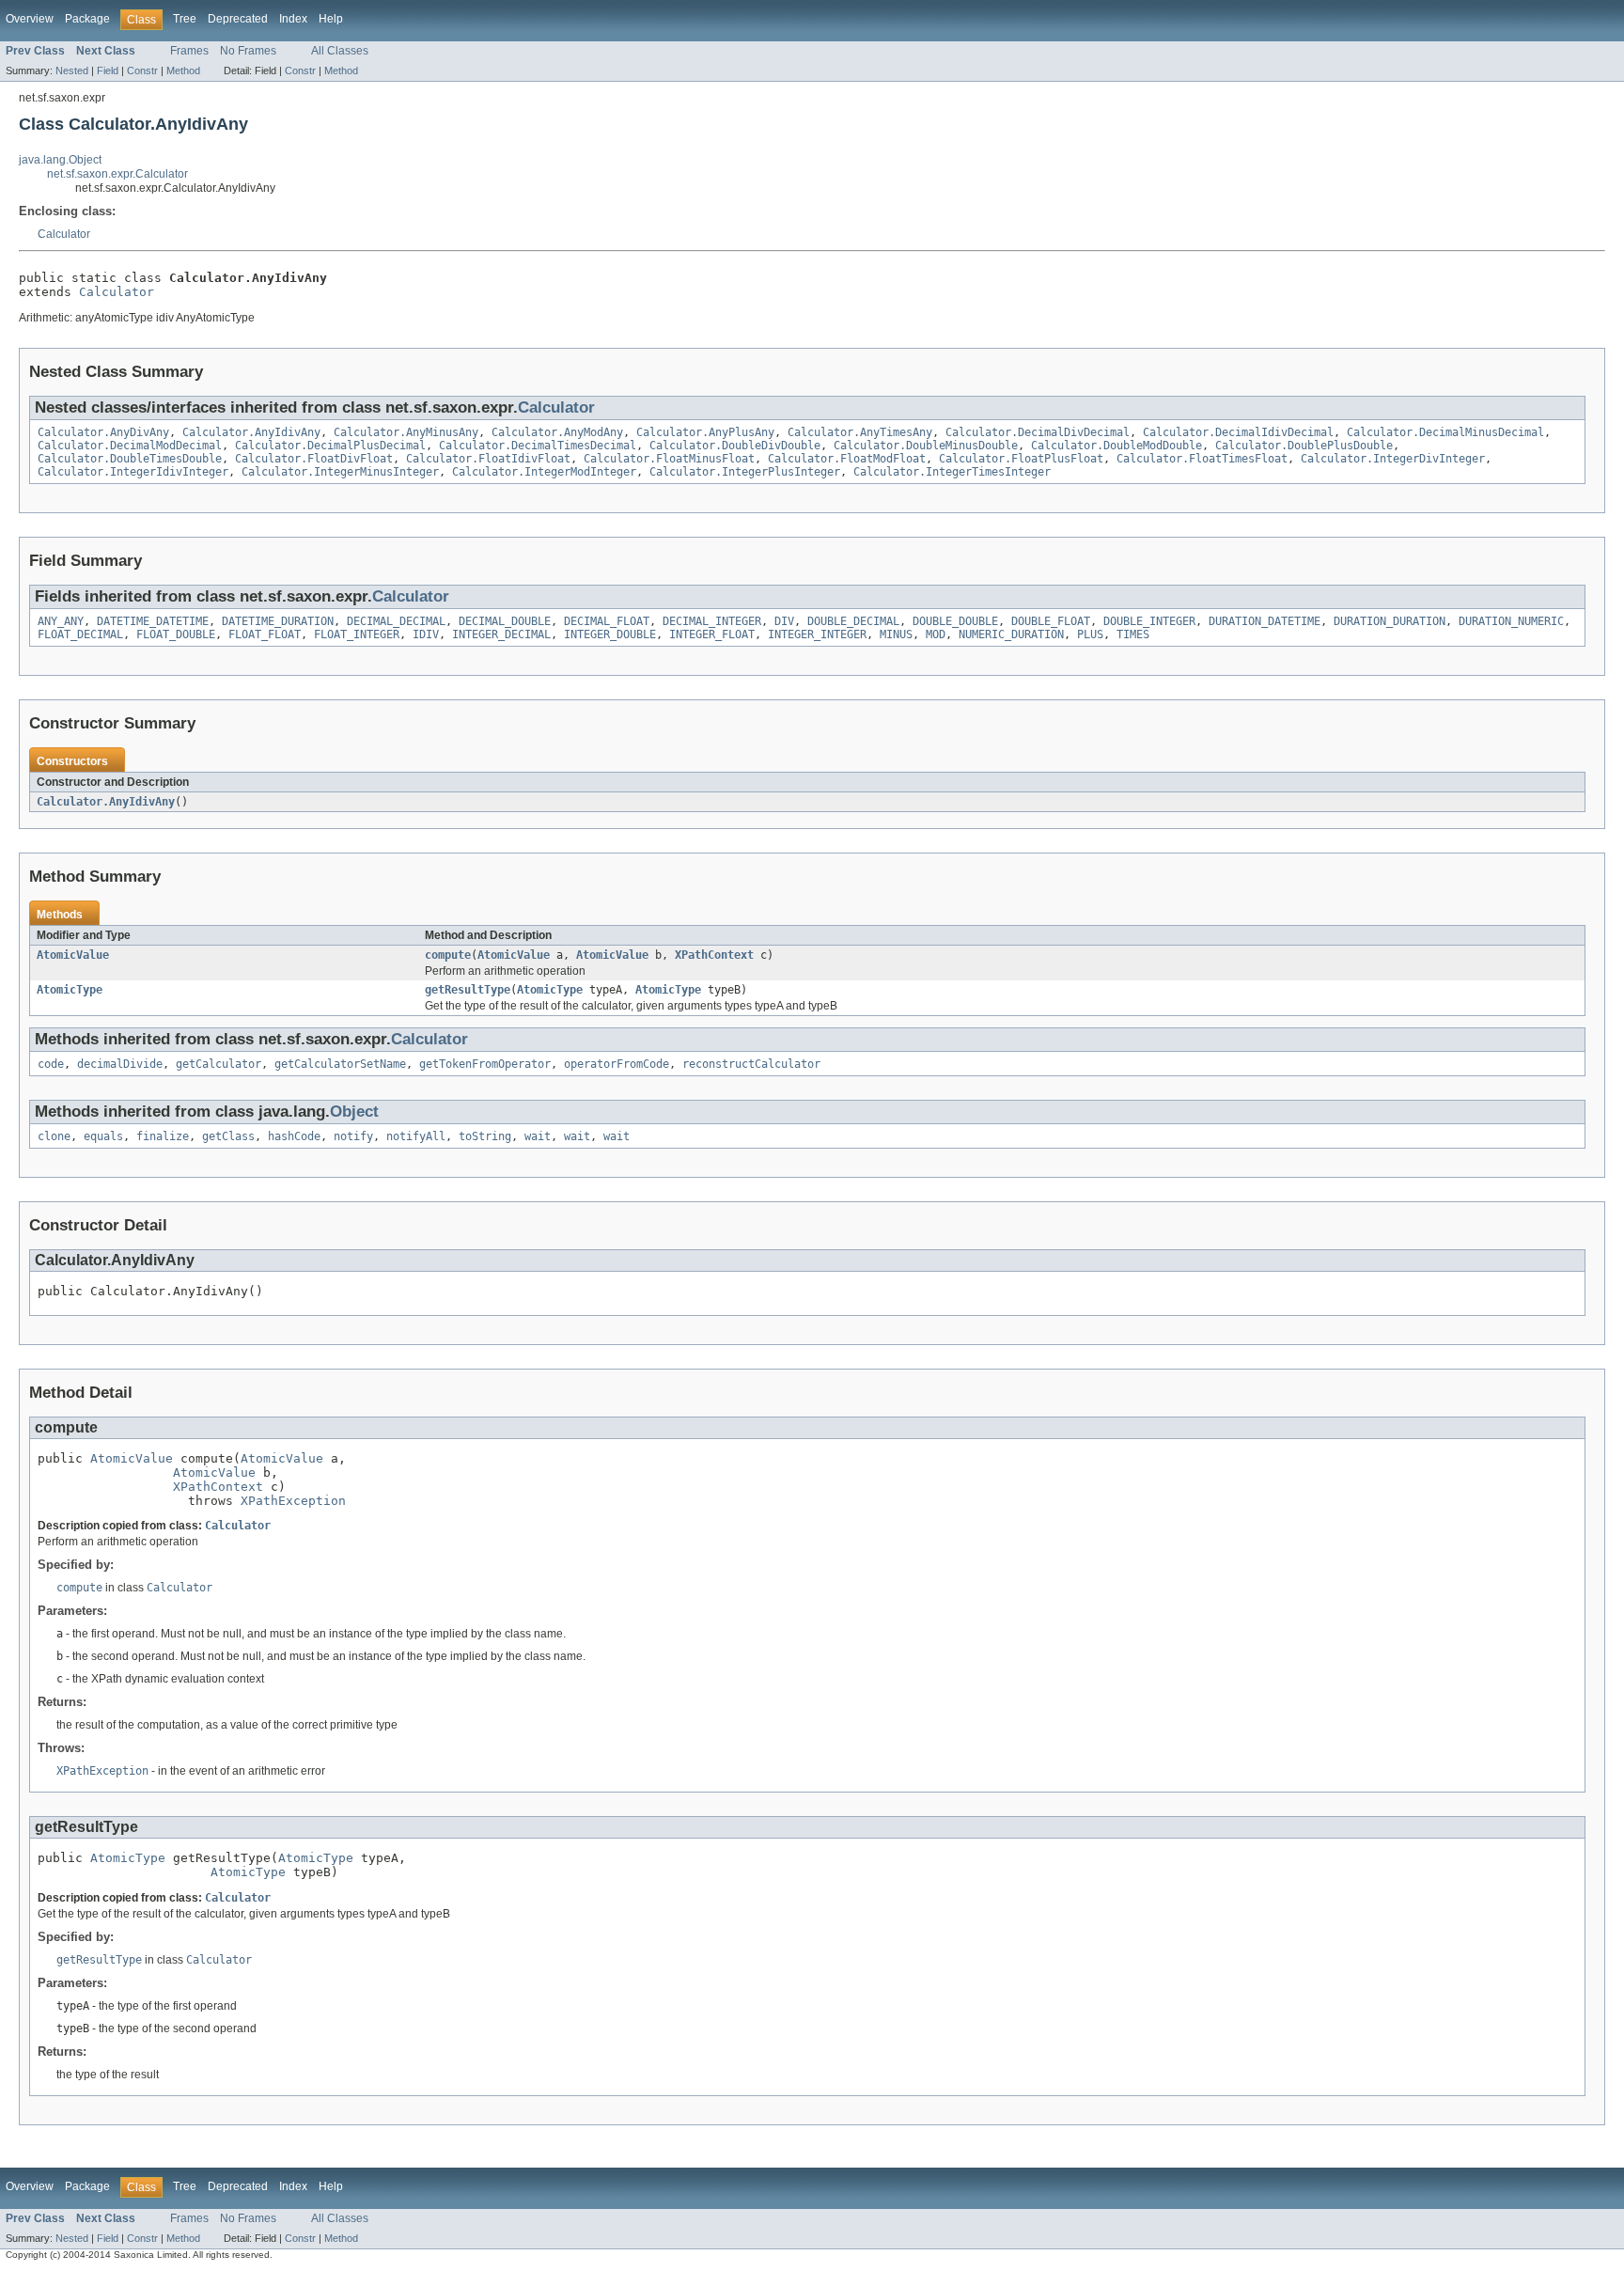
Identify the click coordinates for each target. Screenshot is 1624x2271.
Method (183, 70)
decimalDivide (120, 1064)
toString (485, 1136)
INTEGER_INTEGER (817, 634)
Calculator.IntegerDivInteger (1393, 459)
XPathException (293, 1501)
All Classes (340, 51)
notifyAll (416, 1136)
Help (331, 19)
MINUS (896, 634)
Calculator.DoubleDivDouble (735, 446)
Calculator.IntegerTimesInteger (952, 472)
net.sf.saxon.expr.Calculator (117, 174)
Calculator (64, 234)
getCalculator (219, 1064)
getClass (228, 1136)
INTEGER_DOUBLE (610, 634)
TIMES (1133, 634)
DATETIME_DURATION (278, 621)
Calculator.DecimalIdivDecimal (1238, 432)
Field (108, 70)
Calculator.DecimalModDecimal (130, 446)
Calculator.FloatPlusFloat (1021, 459)
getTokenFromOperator (485, 1064)
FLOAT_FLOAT (265, 634)
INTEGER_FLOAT (712, 634)
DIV (784, 621)
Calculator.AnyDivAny (103, 432)
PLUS (1090, 634)
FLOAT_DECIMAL (80, 634)
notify (353, 1136)
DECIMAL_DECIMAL (396, 621)
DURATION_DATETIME (1265, 621)
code (51, 1064)
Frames (189, 51)
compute (448, 955)
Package (87, 19)
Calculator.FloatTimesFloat (1202, 459)
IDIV (426, 634)
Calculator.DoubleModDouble (1116, 446)
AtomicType (70, 990)
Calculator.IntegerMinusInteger (340, 472)
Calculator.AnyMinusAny (406, 432)
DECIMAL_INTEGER (712, 621)
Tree (185, 19)
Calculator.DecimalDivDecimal (1038, 432)
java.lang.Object (60, 160)
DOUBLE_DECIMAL (853, 621)
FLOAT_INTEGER (357, 634)
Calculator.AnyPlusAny (705, 432)
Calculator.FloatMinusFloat (669, 459)
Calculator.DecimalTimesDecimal (538, 446)
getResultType (468, 990)
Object (354, 1112)
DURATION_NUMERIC (1511, 621)
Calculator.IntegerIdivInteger (133, 472)
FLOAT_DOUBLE (176, 634)
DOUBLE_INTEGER (1149, 621)
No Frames (248, 51)
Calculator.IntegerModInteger (544, 472)
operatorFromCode (617, 1064)
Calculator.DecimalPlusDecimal (330, 446)
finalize (163, 1136)
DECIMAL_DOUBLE (505, 621)
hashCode (294, 1136)
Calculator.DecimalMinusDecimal (1445, 432)
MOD (936, 634)
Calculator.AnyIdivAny (251, 432)
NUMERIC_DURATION (1011, 634)
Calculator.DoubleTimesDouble (130, 459)
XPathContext (714, 955)
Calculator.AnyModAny (557, 432)
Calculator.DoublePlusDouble (1304, 446)
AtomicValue (73, 955)
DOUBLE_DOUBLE (955, 621)
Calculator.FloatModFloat (847, 459)
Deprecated (238, 19)
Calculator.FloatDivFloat (314, 459)
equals (103, 1136)
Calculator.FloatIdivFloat (488, 459)
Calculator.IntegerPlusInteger (745, 472)
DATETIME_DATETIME (153, 621)
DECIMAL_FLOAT (607, 621)
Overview (30, 19)
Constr (142, 70)
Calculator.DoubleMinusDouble (926, 446)
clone (54, 1136)
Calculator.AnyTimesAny (860, 432)
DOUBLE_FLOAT (1051, 621)
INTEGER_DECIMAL (501, 634)
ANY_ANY (61, 621)
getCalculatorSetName (340, 1064)
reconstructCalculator (751, 1064)
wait (538, 1136)
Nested (72, 70)
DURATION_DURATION (1390, 621)
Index (293, 19)
